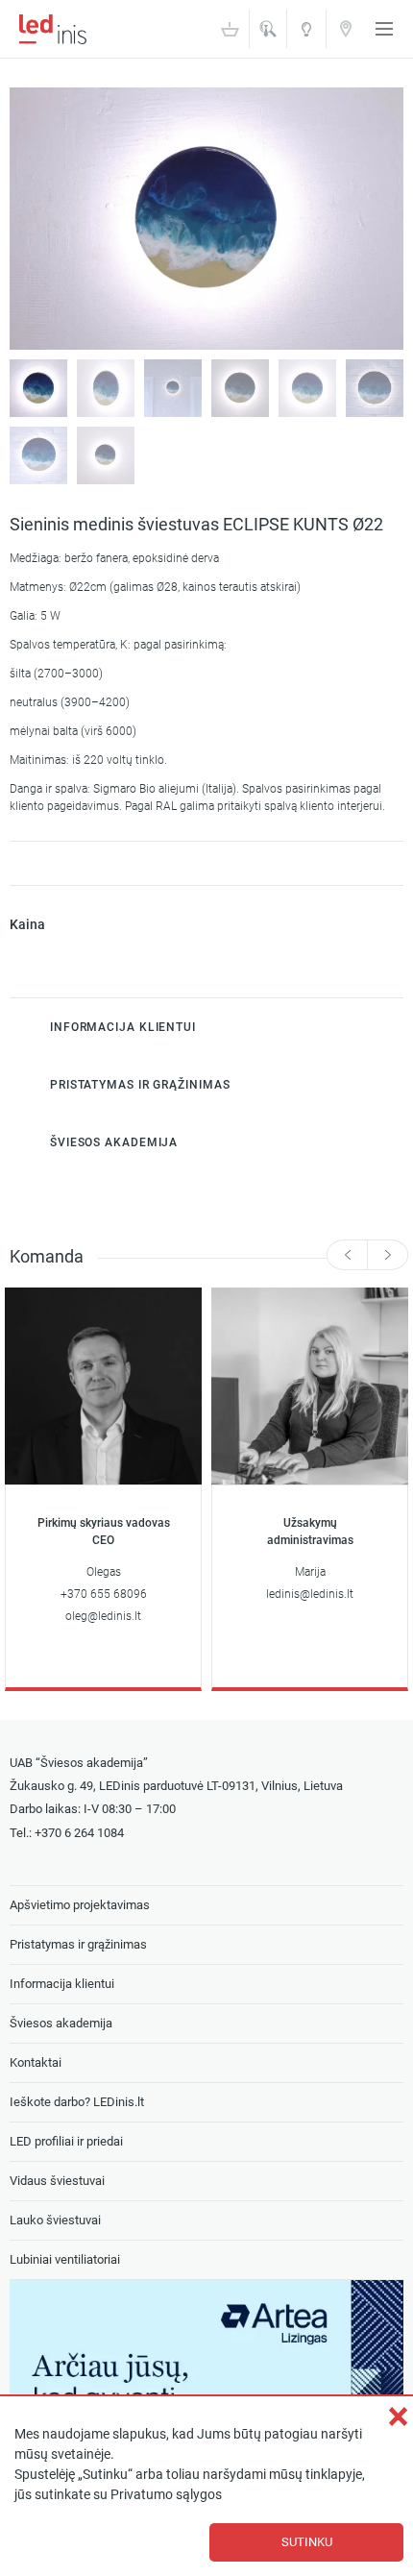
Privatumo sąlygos (166, 2495)
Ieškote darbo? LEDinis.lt (77, 2102)
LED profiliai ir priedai (66, 2141)
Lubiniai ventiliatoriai (65, 2259)
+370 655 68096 (104, 1594)
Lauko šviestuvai (55, 2220)
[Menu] (384, 29)
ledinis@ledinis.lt (310, 1594)
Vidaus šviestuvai (57, 2181)
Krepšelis (230, 29)
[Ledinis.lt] (53, 29)
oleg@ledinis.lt (103, 1616)
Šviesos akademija (306, 35)
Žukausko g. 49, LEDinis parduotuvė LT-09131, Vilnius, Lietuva (176, 1786)
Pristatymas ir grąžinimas (78, 1944)
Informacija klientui (62, 1984)
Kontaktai (346, 28)
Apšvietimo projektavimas (80, 1905)
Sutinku (307, 2542)
